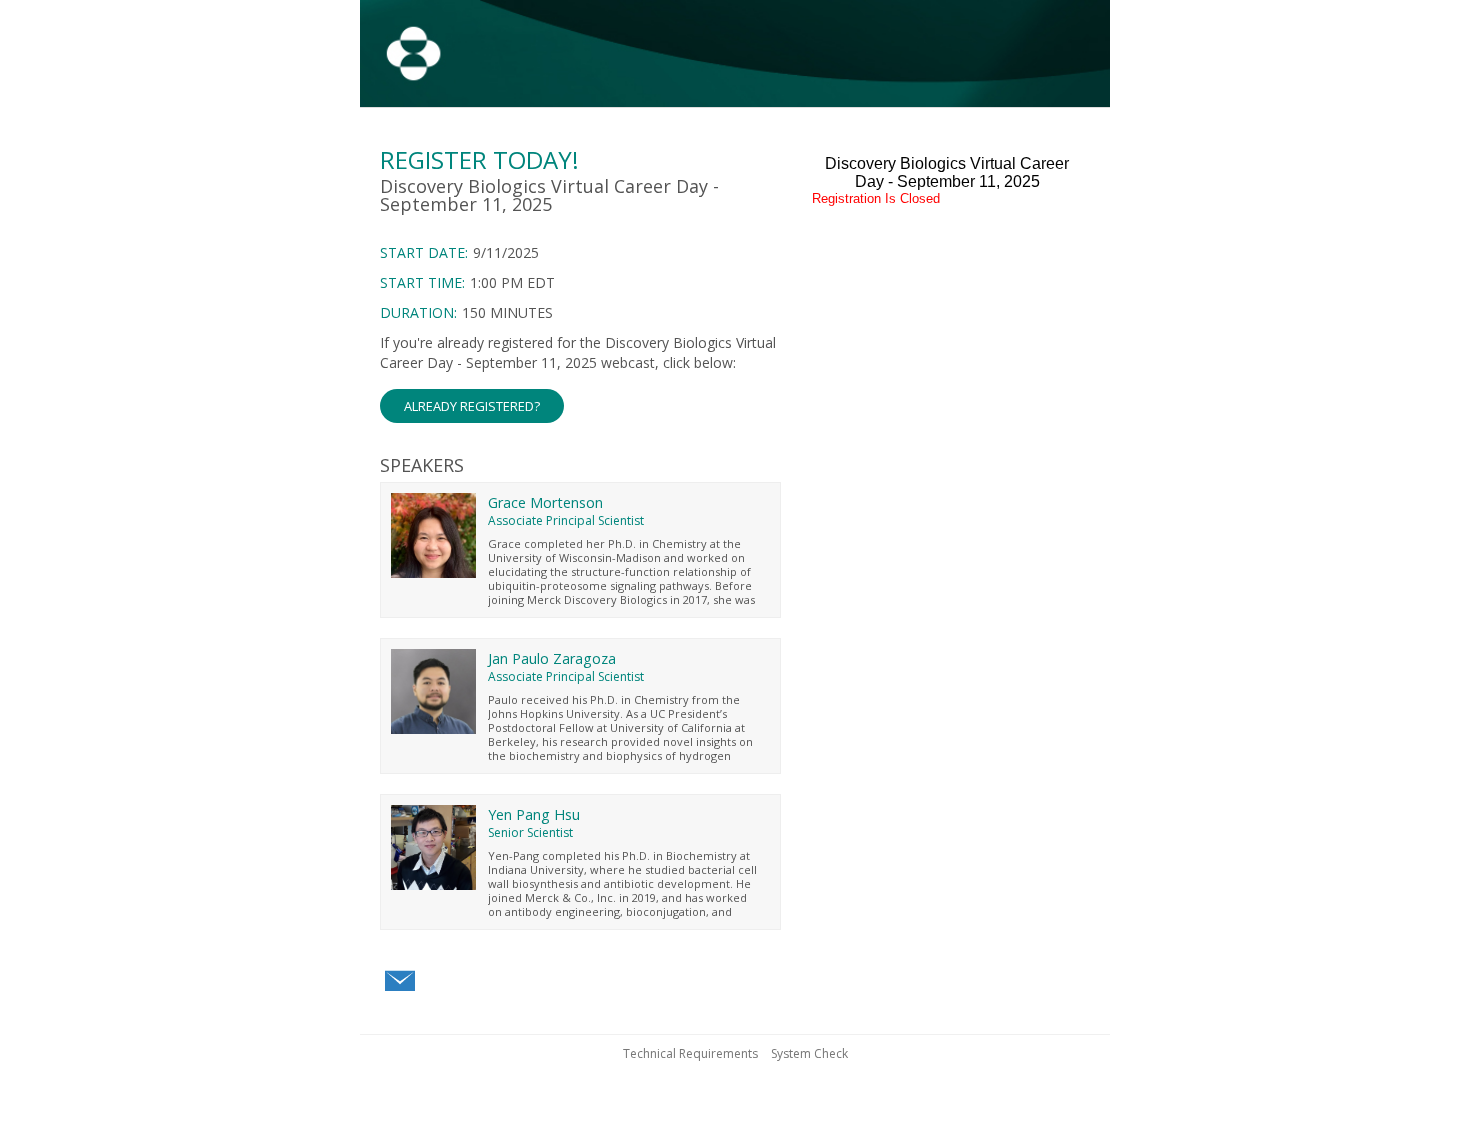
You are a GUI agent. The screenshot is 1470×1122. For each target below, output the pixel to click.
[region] (735, 56)
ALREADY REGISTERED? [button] (472, 406)
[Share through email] (400, 982)
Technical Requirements (690, 1053)
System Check (809, 1053)
